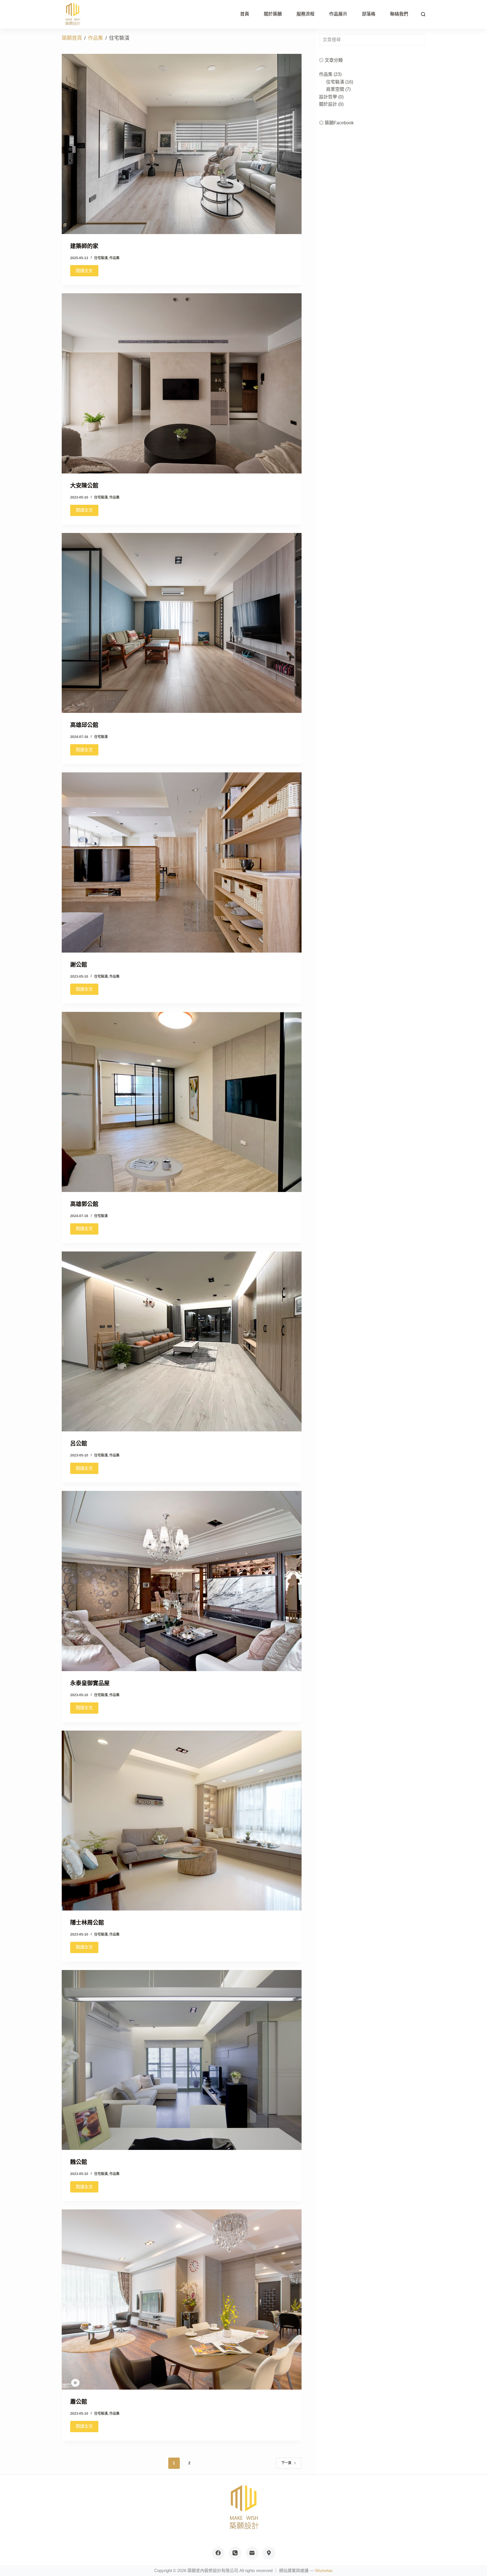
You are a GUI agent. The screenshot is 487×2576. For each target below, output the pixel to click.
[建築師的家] (182, 144)
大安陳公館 (84, 486)
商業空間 (335, 89)
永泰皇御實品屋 (90, 1683)
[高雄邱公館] (182, 623)
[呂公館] (182, 1342)
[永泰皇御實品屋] (182, 1581)
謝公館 (79, 965)
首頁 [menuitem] (245, 14)
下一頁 (286, 2463)
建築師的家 (84, 246)
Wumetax (324, 2571)
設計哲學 (328, 97)
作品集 (114, 258)
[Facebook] (218, 2553)
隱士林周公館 (87, 1923)
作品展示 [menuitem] (338, 14)
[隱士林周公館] (182, 1821)
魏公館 (79, 2162)
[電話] (235, 2553)
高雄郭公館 (84, 1204)
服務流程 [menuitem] (306, 14)
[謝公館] (182, 862)
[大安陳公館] (182, 383)
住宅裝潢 (101, 258)
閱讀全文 (84, 271)
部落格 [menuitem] (369, 14)
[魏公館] (182, 2060)
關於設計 (328, 104)
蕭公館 (79, 2402)
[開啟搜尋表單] (423, 14)
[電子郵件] (252, 2553)
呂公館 (79, 1444)
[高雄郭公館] (182, 1102)
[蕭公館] (182, 2300)
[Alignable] (269, 2553)
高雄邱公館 (84, 725)
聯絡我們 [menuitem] (399, 14)
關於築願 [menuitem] (273, 14)
